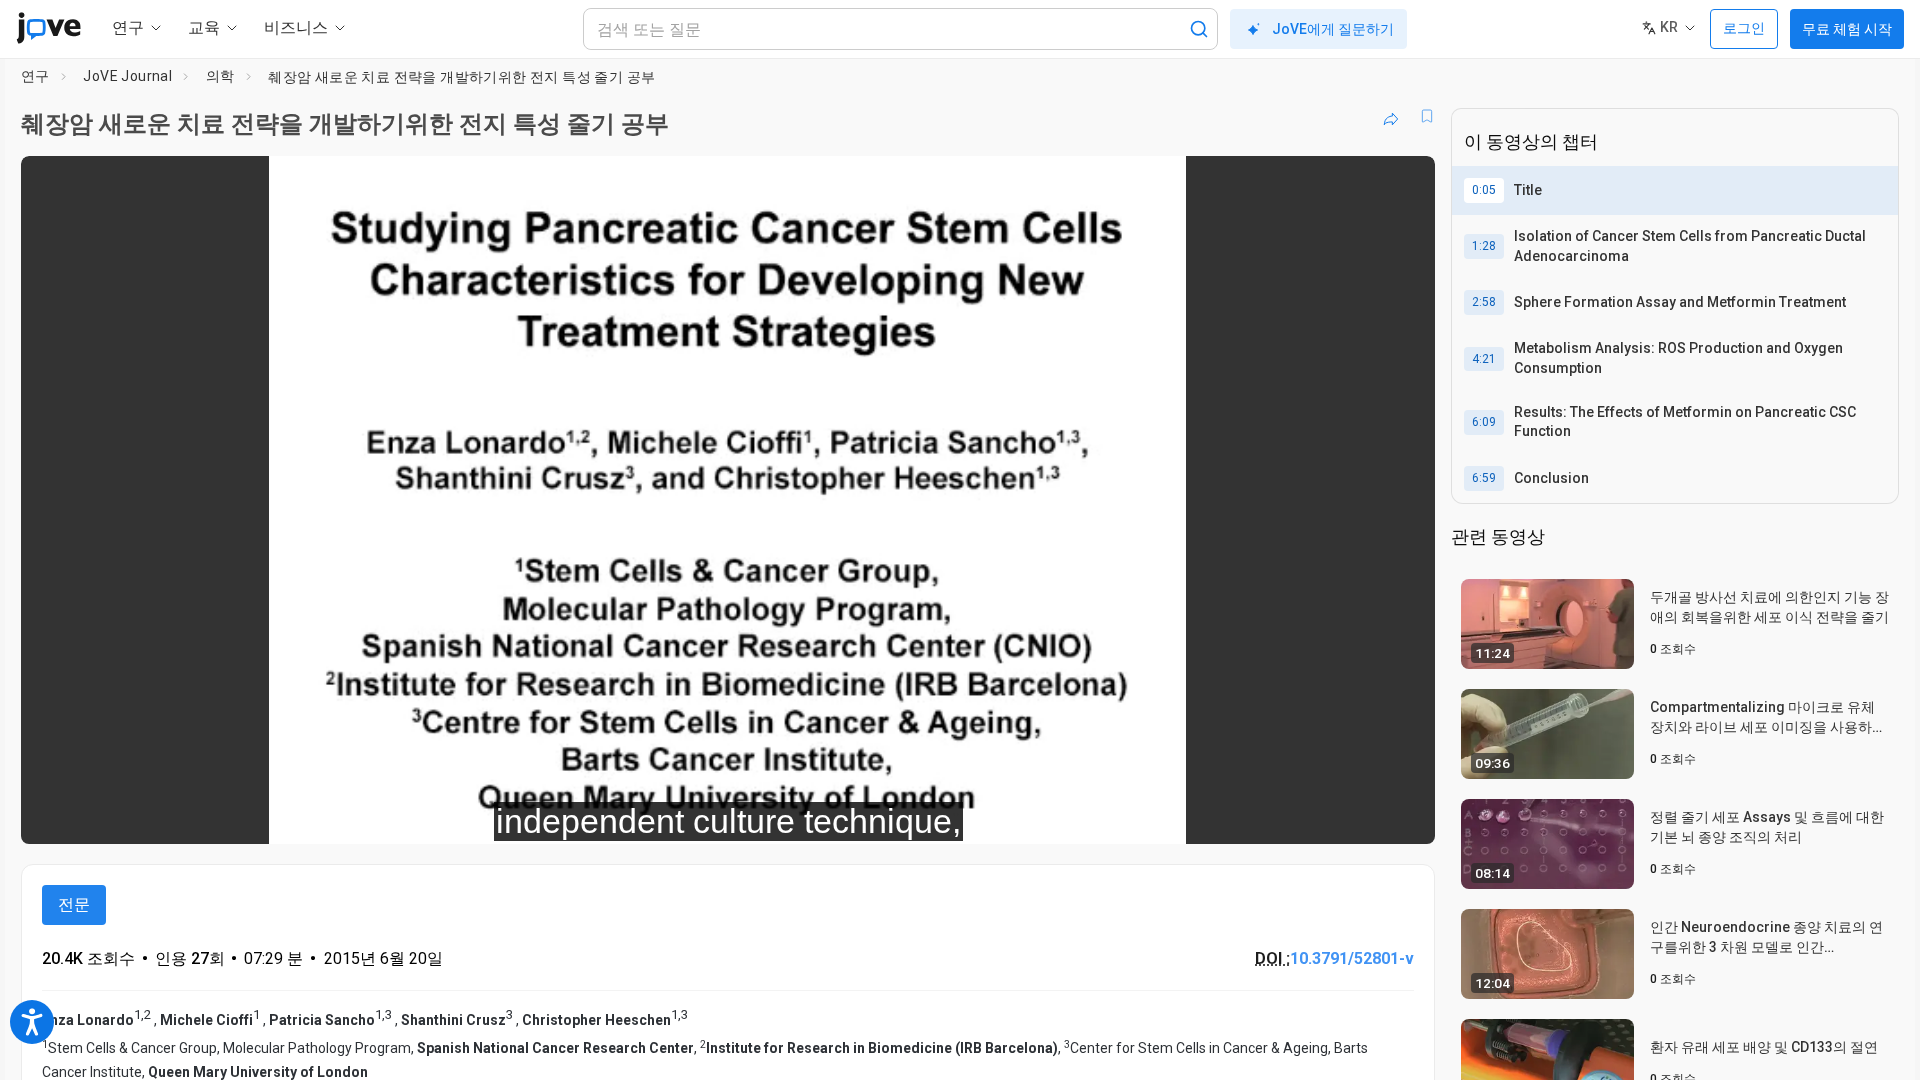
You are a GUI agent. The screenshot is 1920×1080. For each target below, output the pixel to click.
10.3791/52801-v (1352, 958)
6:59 (1484, 478)
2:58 (1484, 302)
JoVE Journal (127, 76)
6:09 (1484, 422)
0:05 (1484, 190)
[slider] (618, 815)
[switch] (1201, 815)
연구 (35, 76)
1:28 (1484, 246)
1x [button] (1316, 815)
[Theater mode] (1403, 815)
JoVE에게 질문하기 (1333, 29)
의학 (220, 76)
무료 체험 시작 (1847, 29)
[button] (1403, 184)
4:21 (1484, 359)
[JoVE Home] (48, 28)
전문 (74, 904)
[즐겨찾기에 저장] (1427, 116)
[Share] (1391, 116)
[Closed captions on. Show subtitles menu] (1357, 815)
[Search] (1199, 29)
